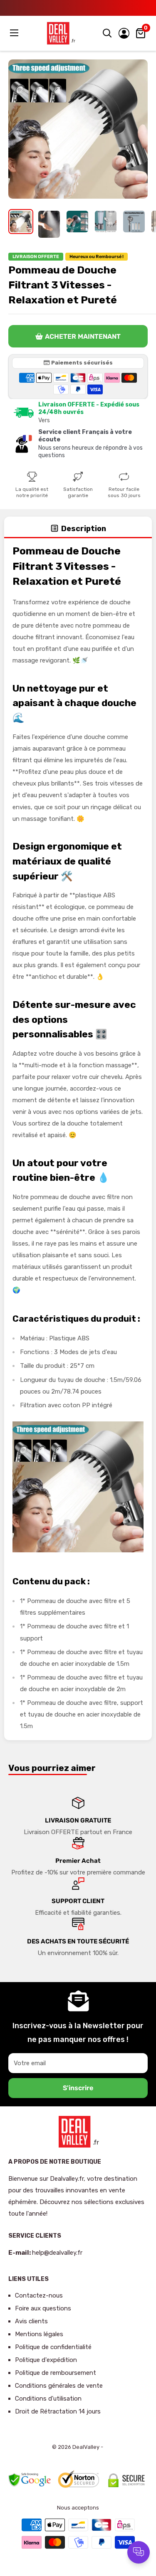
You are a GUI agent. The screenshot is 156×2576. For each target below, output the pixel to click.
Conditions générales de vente (59, 2386)
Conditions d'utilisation (48, 2399)
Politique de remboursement (56, 2373)
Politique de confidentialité (53, 2347)
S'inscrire (78, 2088)
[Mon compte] (124, 33)
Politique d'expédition (46, 2360)
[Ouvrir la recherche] (107, 33)
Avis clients (31, 2321)
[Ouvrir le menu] (15, 33)
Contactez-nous (39, 2295)
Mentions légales (39, 2334)
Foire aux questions (43, 2308)
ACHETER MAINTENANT (83, 336)
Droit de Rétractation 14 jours (58, 2411)
